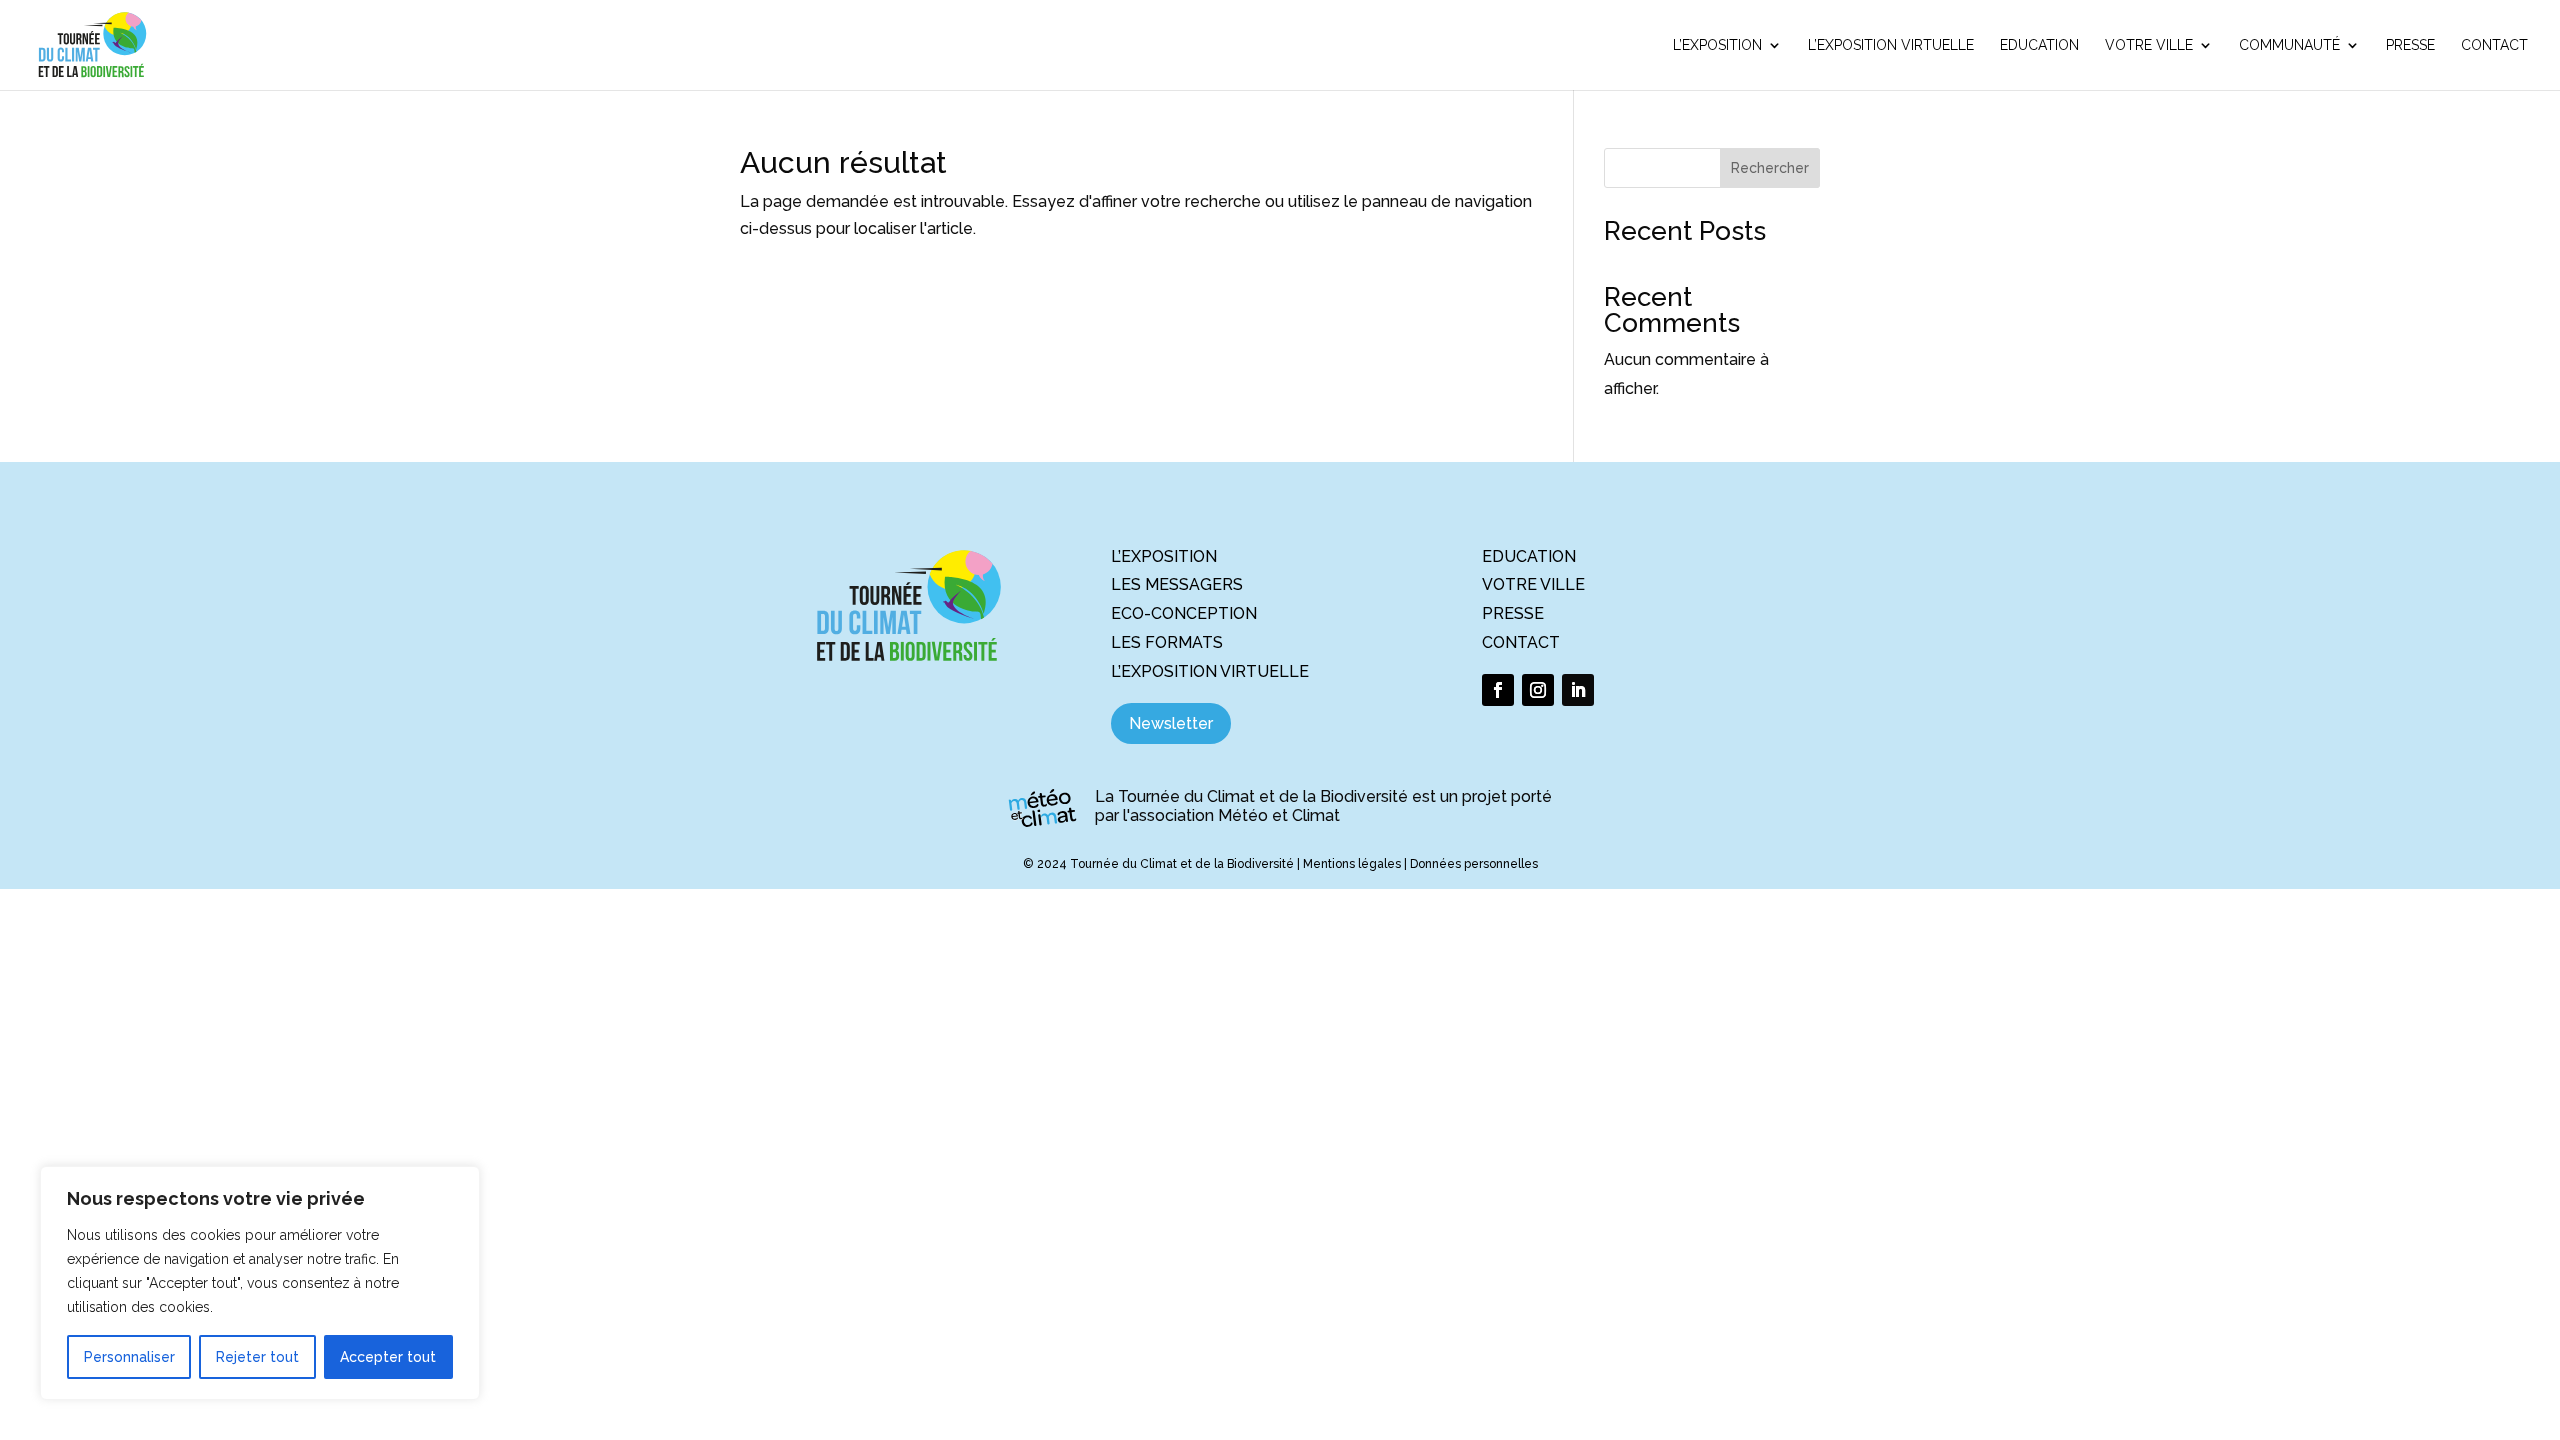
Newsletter (1171, 723)
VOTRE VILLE (1533, 584)
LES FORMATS (1167, 642)
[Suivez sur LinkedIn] (1578, 690)
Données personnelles (1474, 864)
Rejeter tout (257, 1357)
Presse (2410, 45)
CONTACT (1521, 642)
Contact (2494, 45)
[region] (260, 1283)
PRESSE (1513, 613)
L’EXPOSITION (1164, 556)
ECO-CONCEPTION (1184, 613)
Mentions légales (1352, 864)
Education (2039, 45)
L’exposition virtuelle (1891, 45)
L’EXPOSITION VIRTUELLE (1210, 671)
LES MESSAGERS (1177, 584)
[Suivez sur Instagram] (1538, 690)
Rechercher (1770, 168)
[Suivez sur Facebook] (1498, 690)
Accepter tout (388, 1357)
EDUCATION (1529, 556)
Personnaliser (129, 1357)
